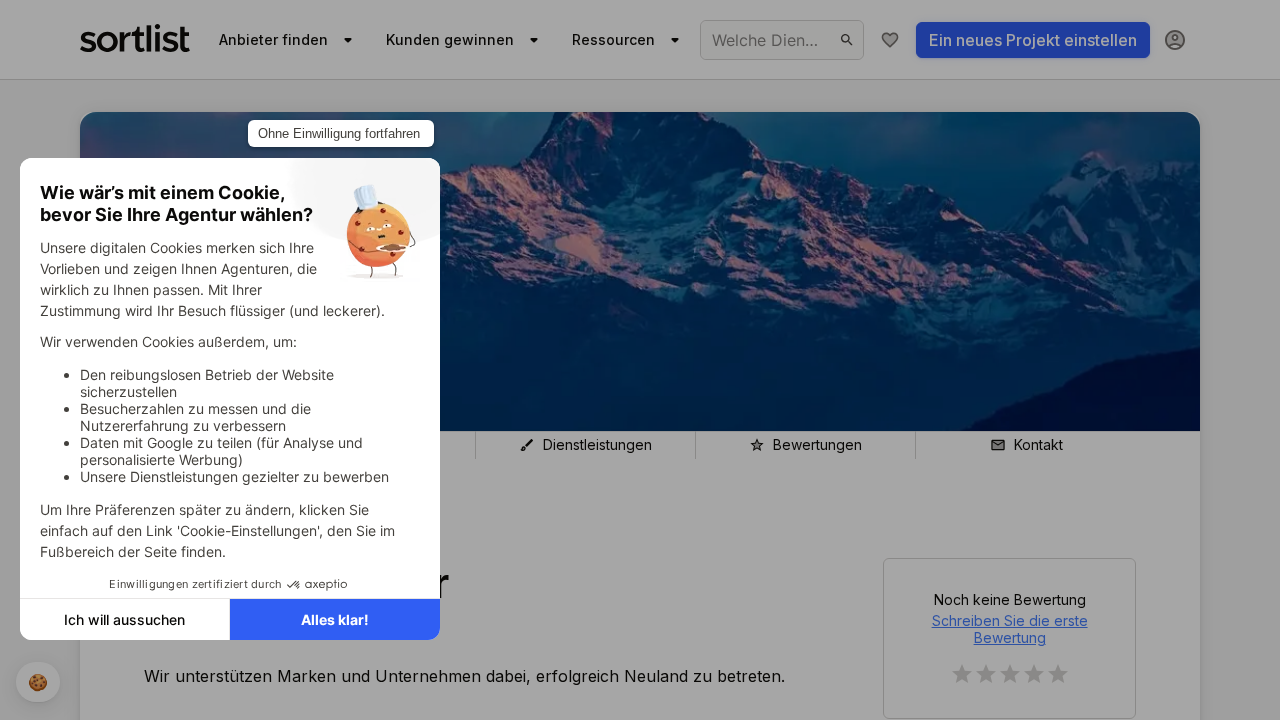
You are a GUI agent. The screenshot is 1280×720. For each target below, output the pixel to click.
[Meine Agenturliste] (890, 40)
